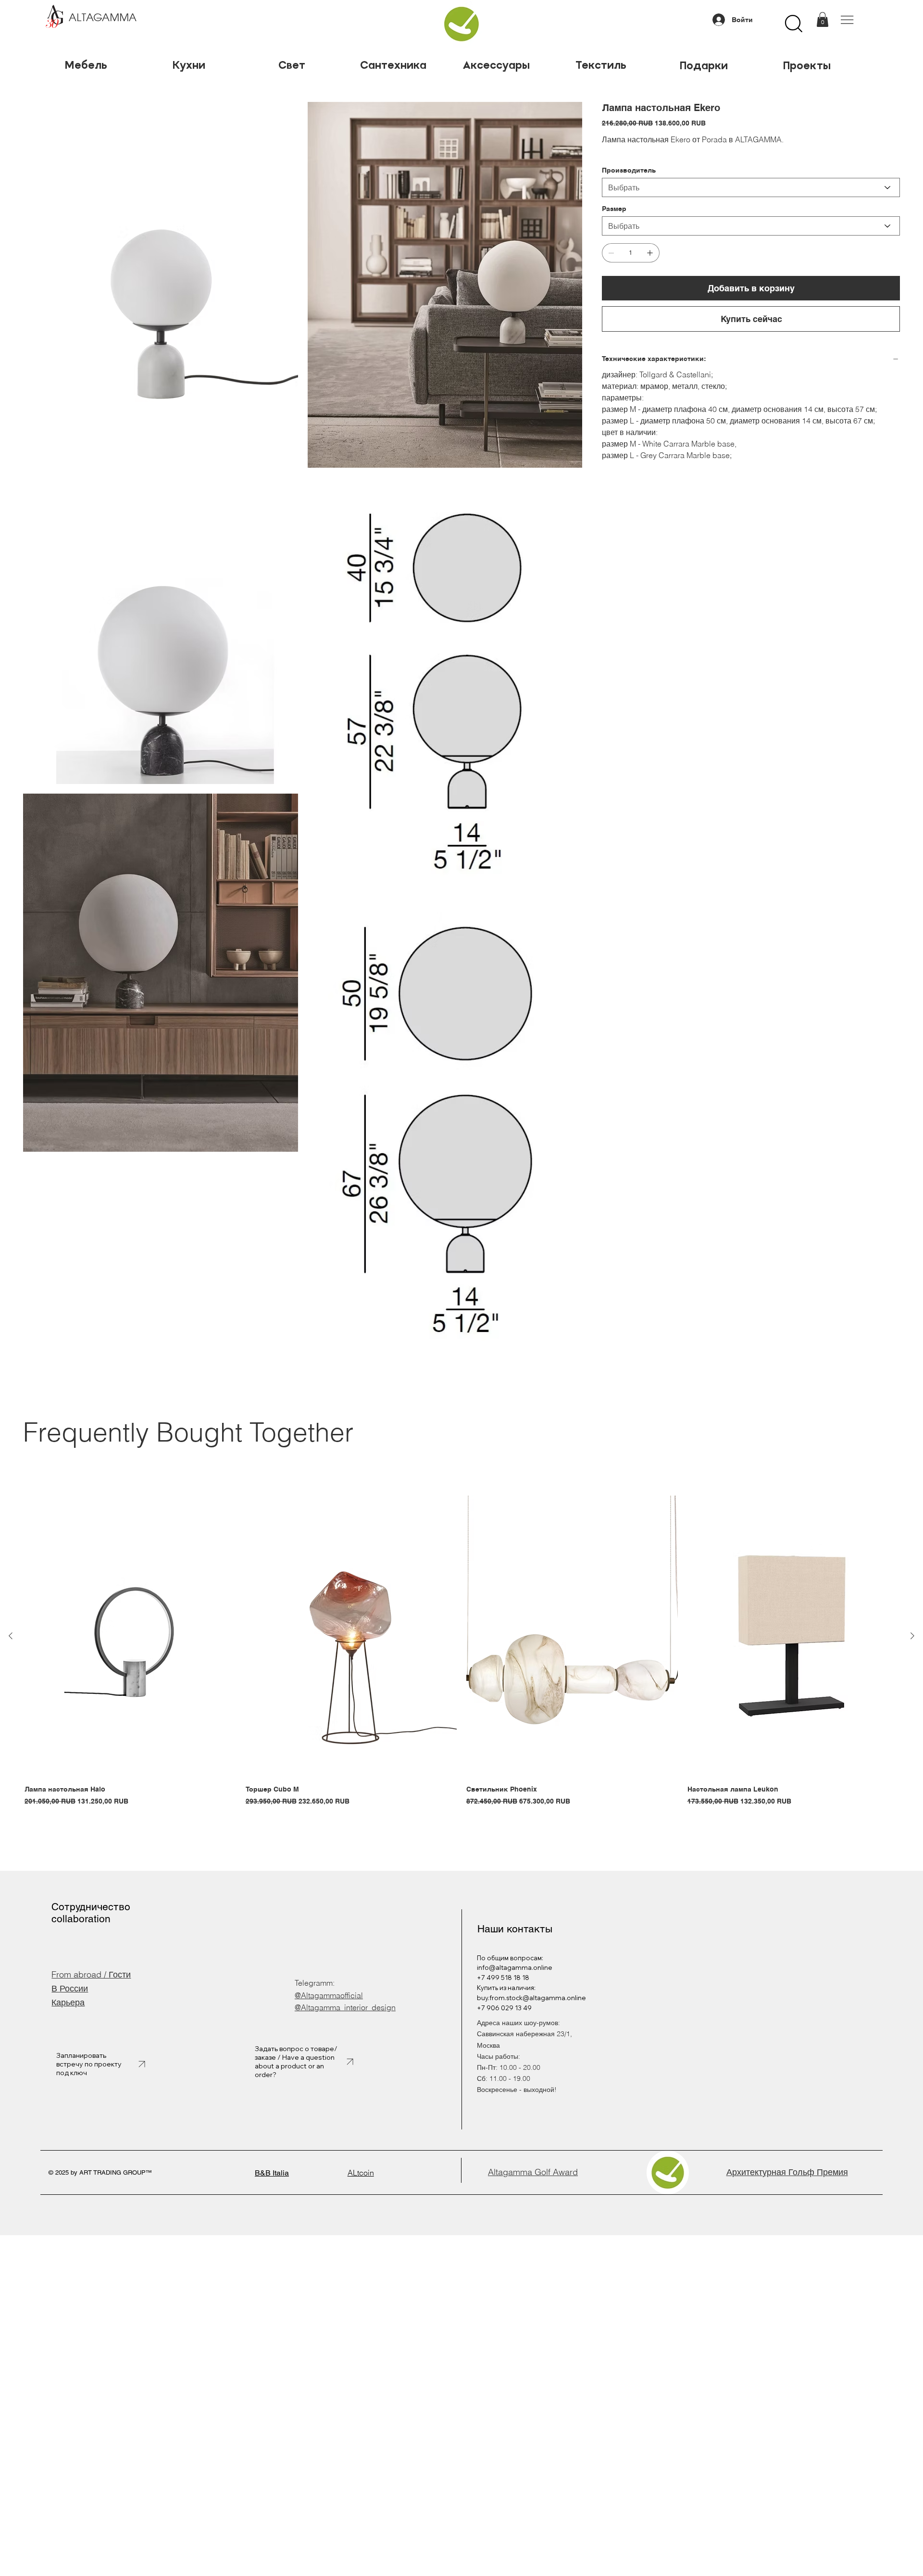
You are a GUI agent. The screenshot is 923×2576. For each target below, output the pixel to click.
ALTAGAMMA (103, 18)
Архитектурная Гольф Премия (787, 2172)
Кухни (189, 65)
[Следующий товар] (912, 1636)
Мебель (86, 65)
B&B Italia (272, 2173)
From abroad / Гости (91, 1974)
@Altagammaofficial (329, 1995)
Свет (292, 65)
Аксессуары (498, 65)
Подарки (704, 65)
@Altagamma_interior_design (345, 2007)
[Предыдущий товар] (11, 1636)
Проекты (807, 65)
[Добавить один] (650, 253)
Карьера (68, 2002)
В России (70, 1988)
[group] (461, 1656)
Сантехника (395, 65)
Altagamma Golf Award (533, 2172)
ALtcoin (361, 2173)
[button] (823, 19)
